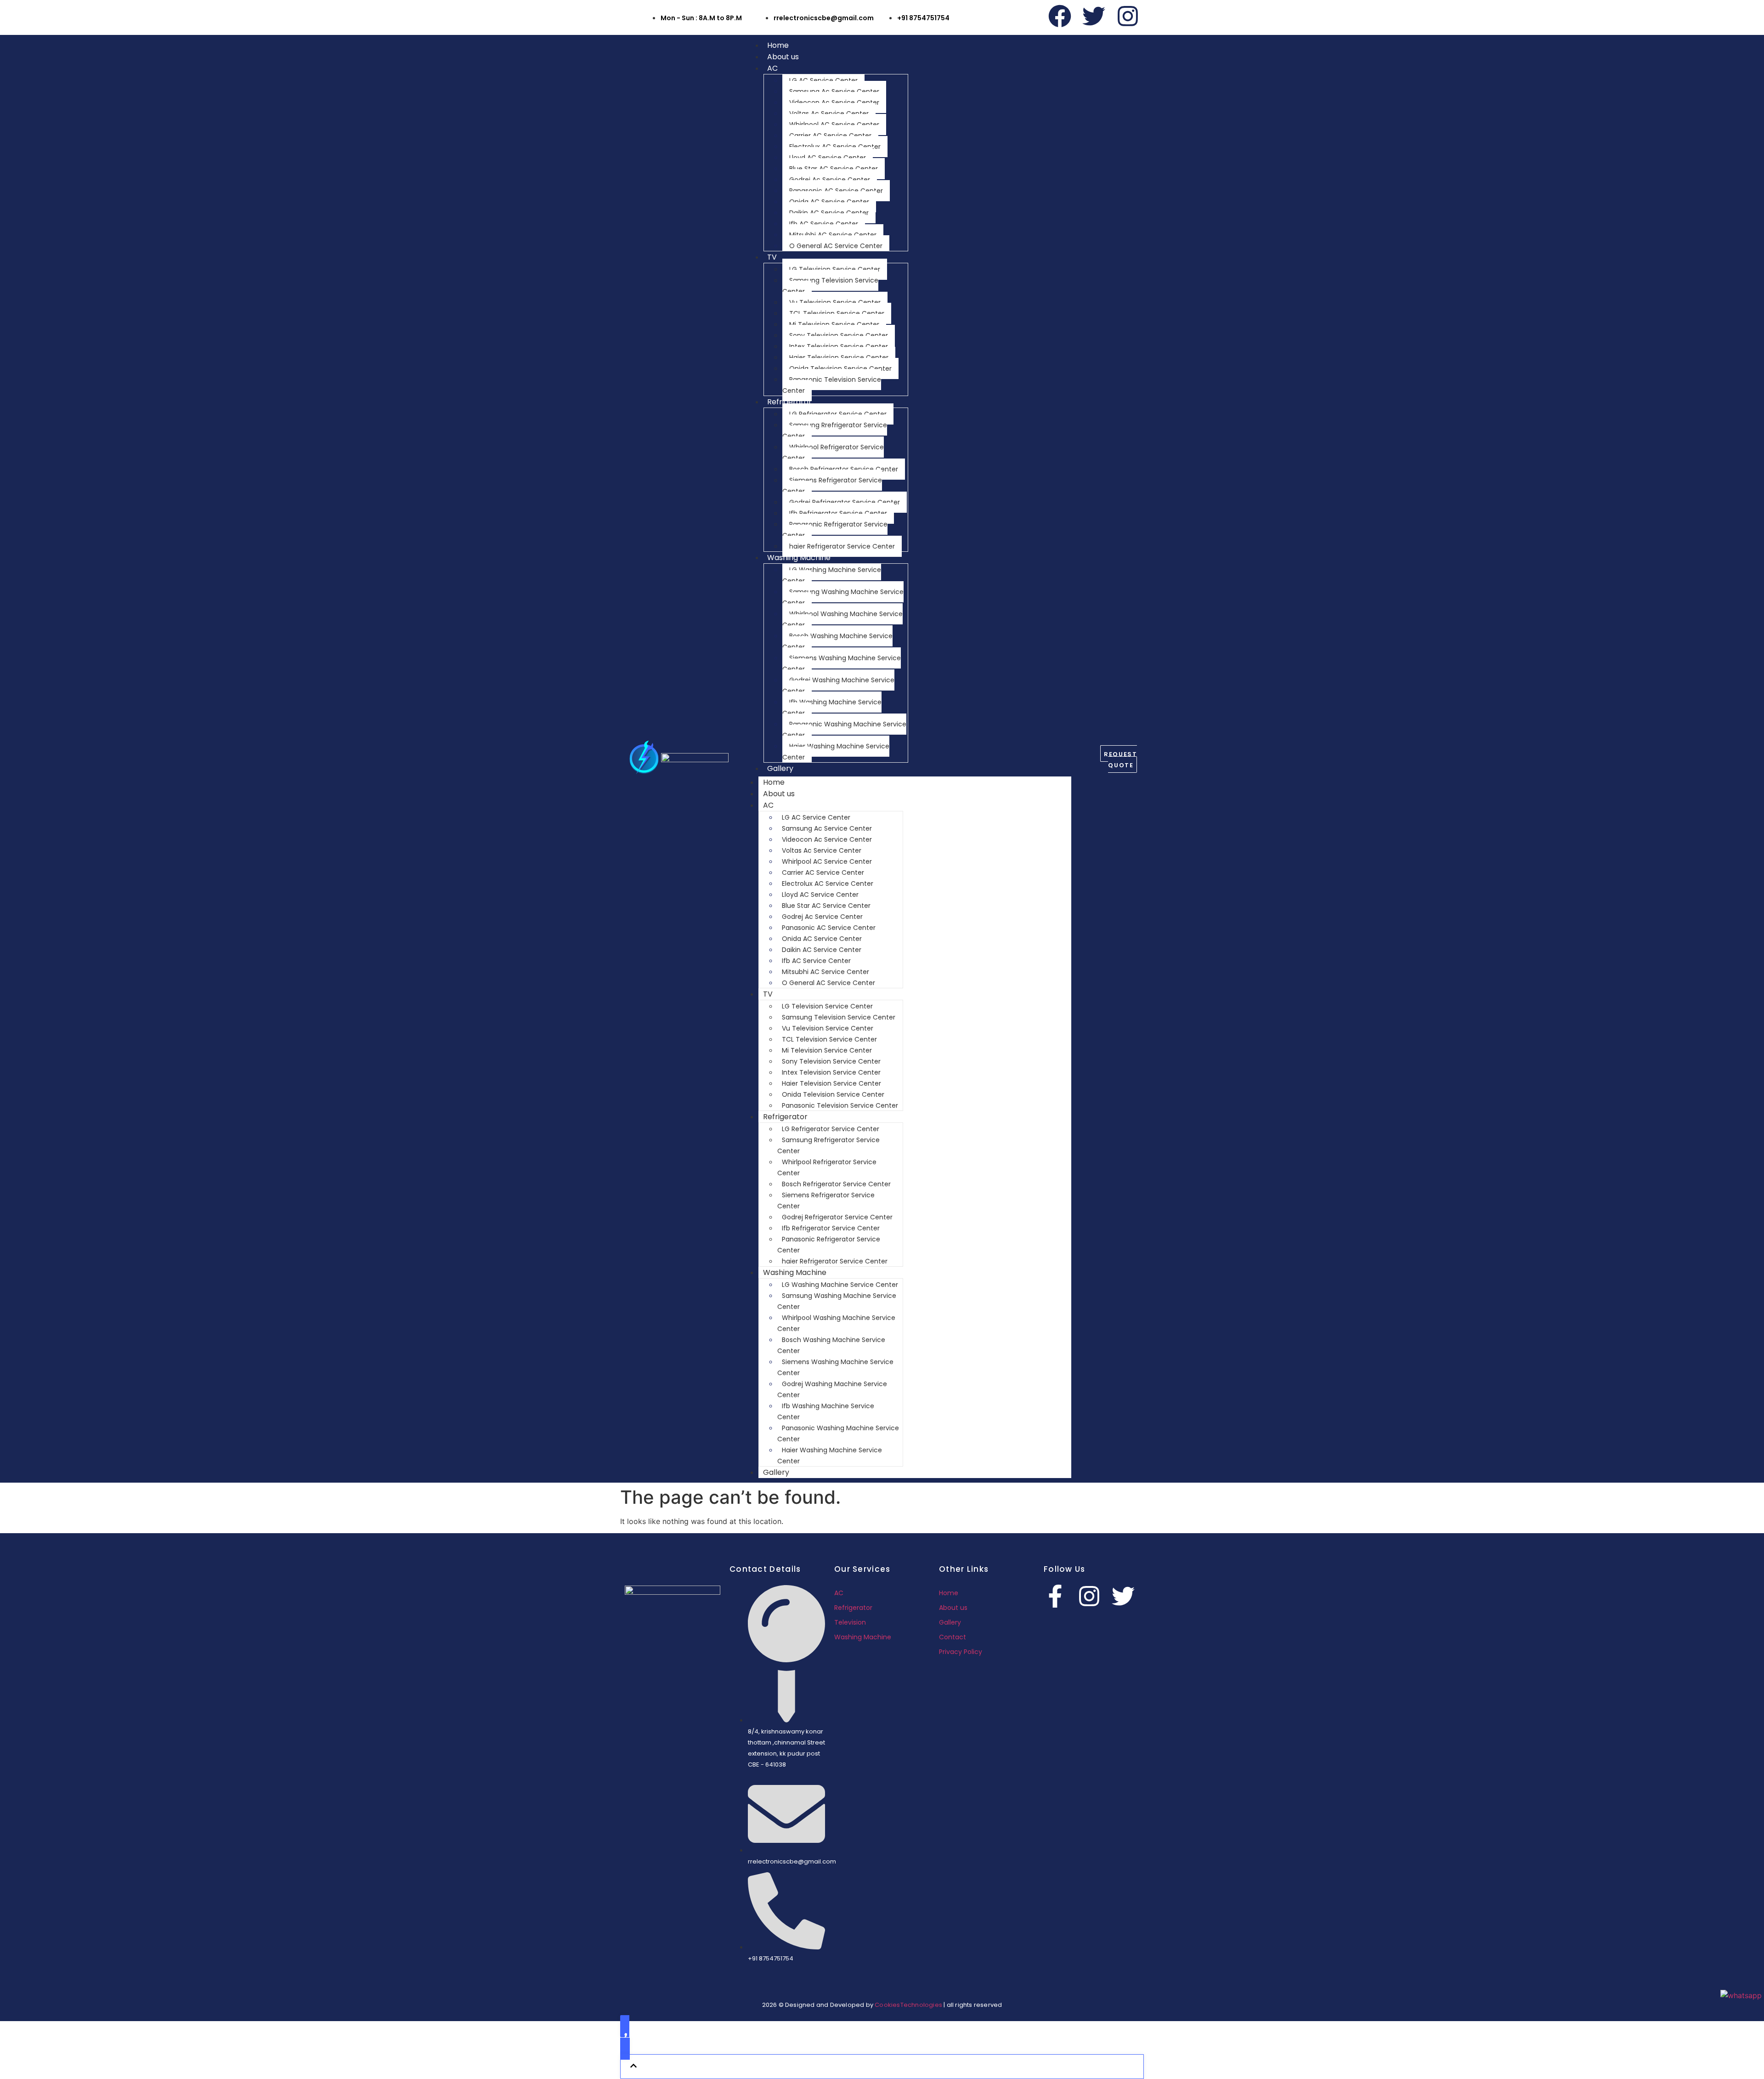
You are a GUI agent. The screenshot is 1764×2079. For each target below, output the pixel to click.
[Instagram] (1128, 16)
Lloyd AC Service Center (828, 158)
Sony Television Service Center (839, 335)
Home (778, 45)
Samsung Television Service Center (830, 286)
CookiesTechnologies (908, 2005)
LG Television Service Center (835, 269)
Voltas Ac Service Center (829, 113)
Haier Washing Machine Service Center (836, 752)
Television (850, 1622)
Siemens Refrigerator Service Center (832, 486)
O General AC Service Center (836, 246)
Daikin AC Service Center (829, 213)
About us (783, 57)
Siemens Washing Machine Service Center (842, 663)
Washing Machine (799, 558)
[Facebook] (1060, 16)
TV (772, 257)
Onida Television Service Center (840, 368)
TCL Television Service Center (837, 313)
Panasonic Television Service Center (832, 385)
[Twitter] (1094, 16)
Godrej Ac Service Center (830, 180)
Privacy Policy (961, 1652)
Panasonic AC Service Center (836, 191)
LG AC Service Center (823, 80)
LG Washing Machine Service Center (832, 575)
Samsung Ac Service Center (834, 91)
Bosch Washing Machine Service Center (837, 641)
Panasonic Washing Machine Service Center (844, 730)
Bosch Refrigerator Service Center (844, 469)
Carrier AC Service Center (830, 136)
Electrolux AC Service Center (835, 147)
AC (772, 68)
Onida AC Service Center (829, 202)
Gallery (780, 768)
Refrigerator (789, 402)
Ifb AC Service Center (824, 224)
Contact (953, 1637)
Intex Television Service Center (839, 346)
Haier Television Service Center (839, 357)
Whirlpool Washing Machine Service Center (842, 619)
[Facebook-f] (1055, 1596)
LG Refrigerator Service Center (838, 414)
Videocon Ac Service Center (834, 102)
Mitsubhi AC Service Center (833, 235)
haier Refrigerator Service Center (842, 546)
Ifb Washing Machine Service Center (832, 708)
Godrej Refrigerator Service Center (845, 502)
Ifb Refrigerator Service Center (838, 513)
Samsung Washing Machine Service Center (843, 597)
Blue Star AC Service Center (834, 169)
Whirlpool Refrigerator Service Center (833, 453)
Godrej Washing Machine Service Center (838, 685)
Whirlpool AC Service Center (834, 125)
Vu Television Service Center (835, 302)
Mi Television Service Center (834, 324)
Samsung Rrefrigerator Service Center (835, 431)
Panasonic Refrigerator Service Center (835, 530)
